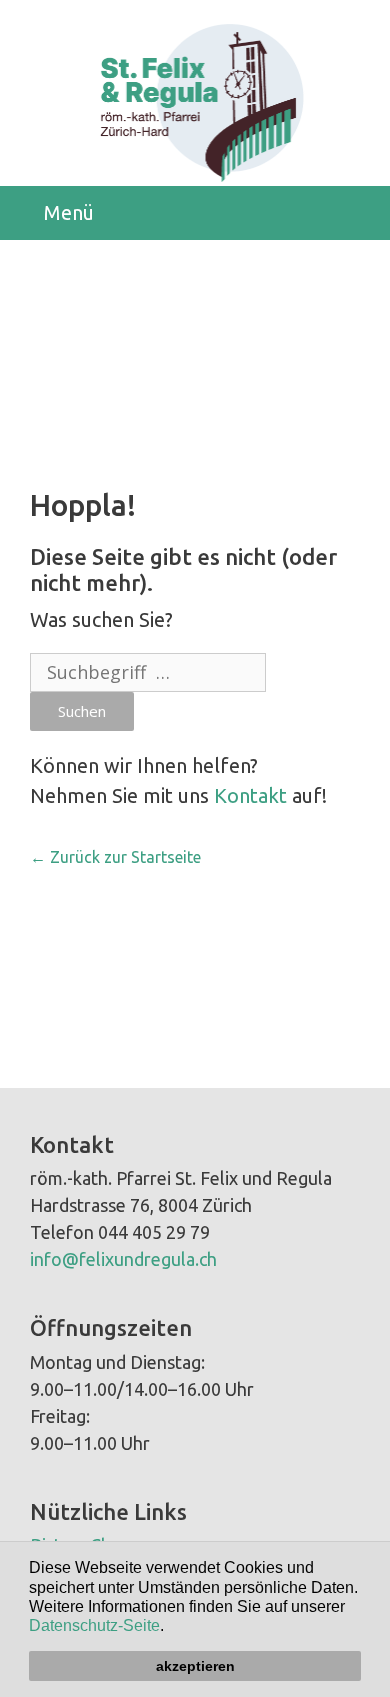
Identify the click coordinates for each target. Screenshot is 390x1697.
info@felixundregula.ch (123, 1259)
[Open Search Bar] (360, 213)
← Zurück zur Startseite (115, 857)
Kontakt (250, 795)
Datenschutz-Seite (94, 1625)
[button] (171, 1628)
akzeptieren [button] (195, 1666)
